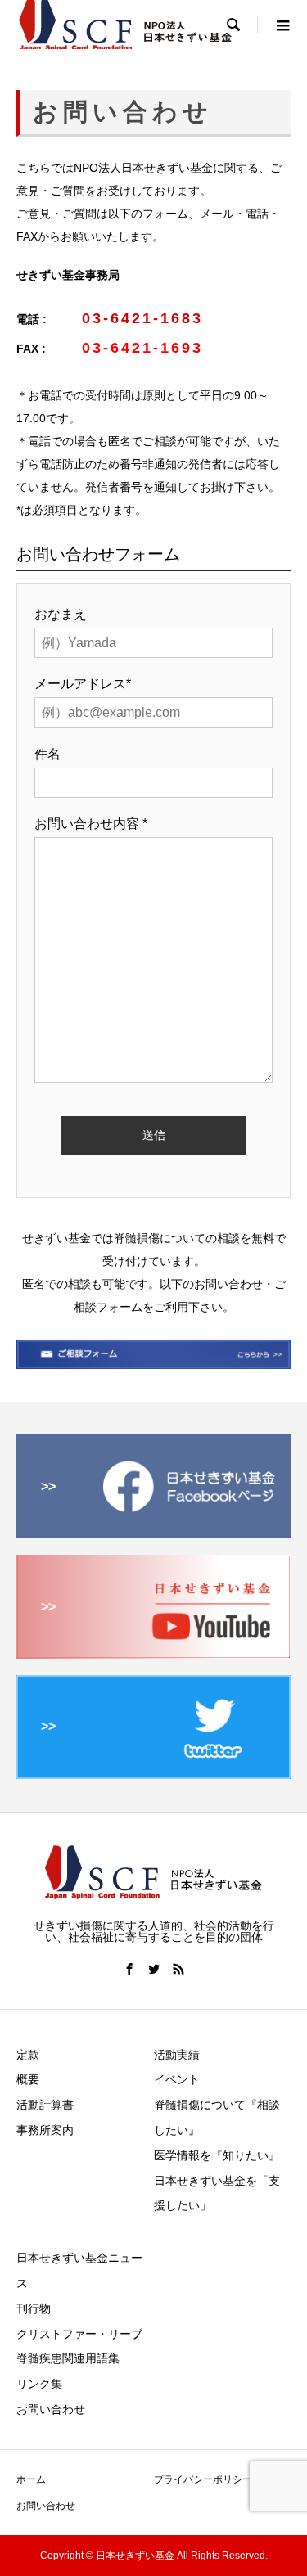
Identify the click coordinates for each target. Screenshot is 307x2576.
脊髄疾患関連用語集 (68, 2358)
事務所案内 (45, 2130)
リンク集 (39, 2384)
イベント (177, 2079)
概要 (28, 2079)
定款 (28, 2055)
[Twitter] (154, 1969)
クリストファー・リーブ (79, 2334)
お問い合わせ (51, 2409)
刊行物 (34, 2308)
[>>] (153, 1531)
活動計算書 (45, 2105)
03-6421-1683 (142, 318)
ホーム (31, 2479)
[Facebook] (129, 1969)
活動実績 (177, 2055)
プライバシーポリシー (203, 2479)
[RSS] (178, 1969)
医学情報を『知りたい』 (217, 2155)
